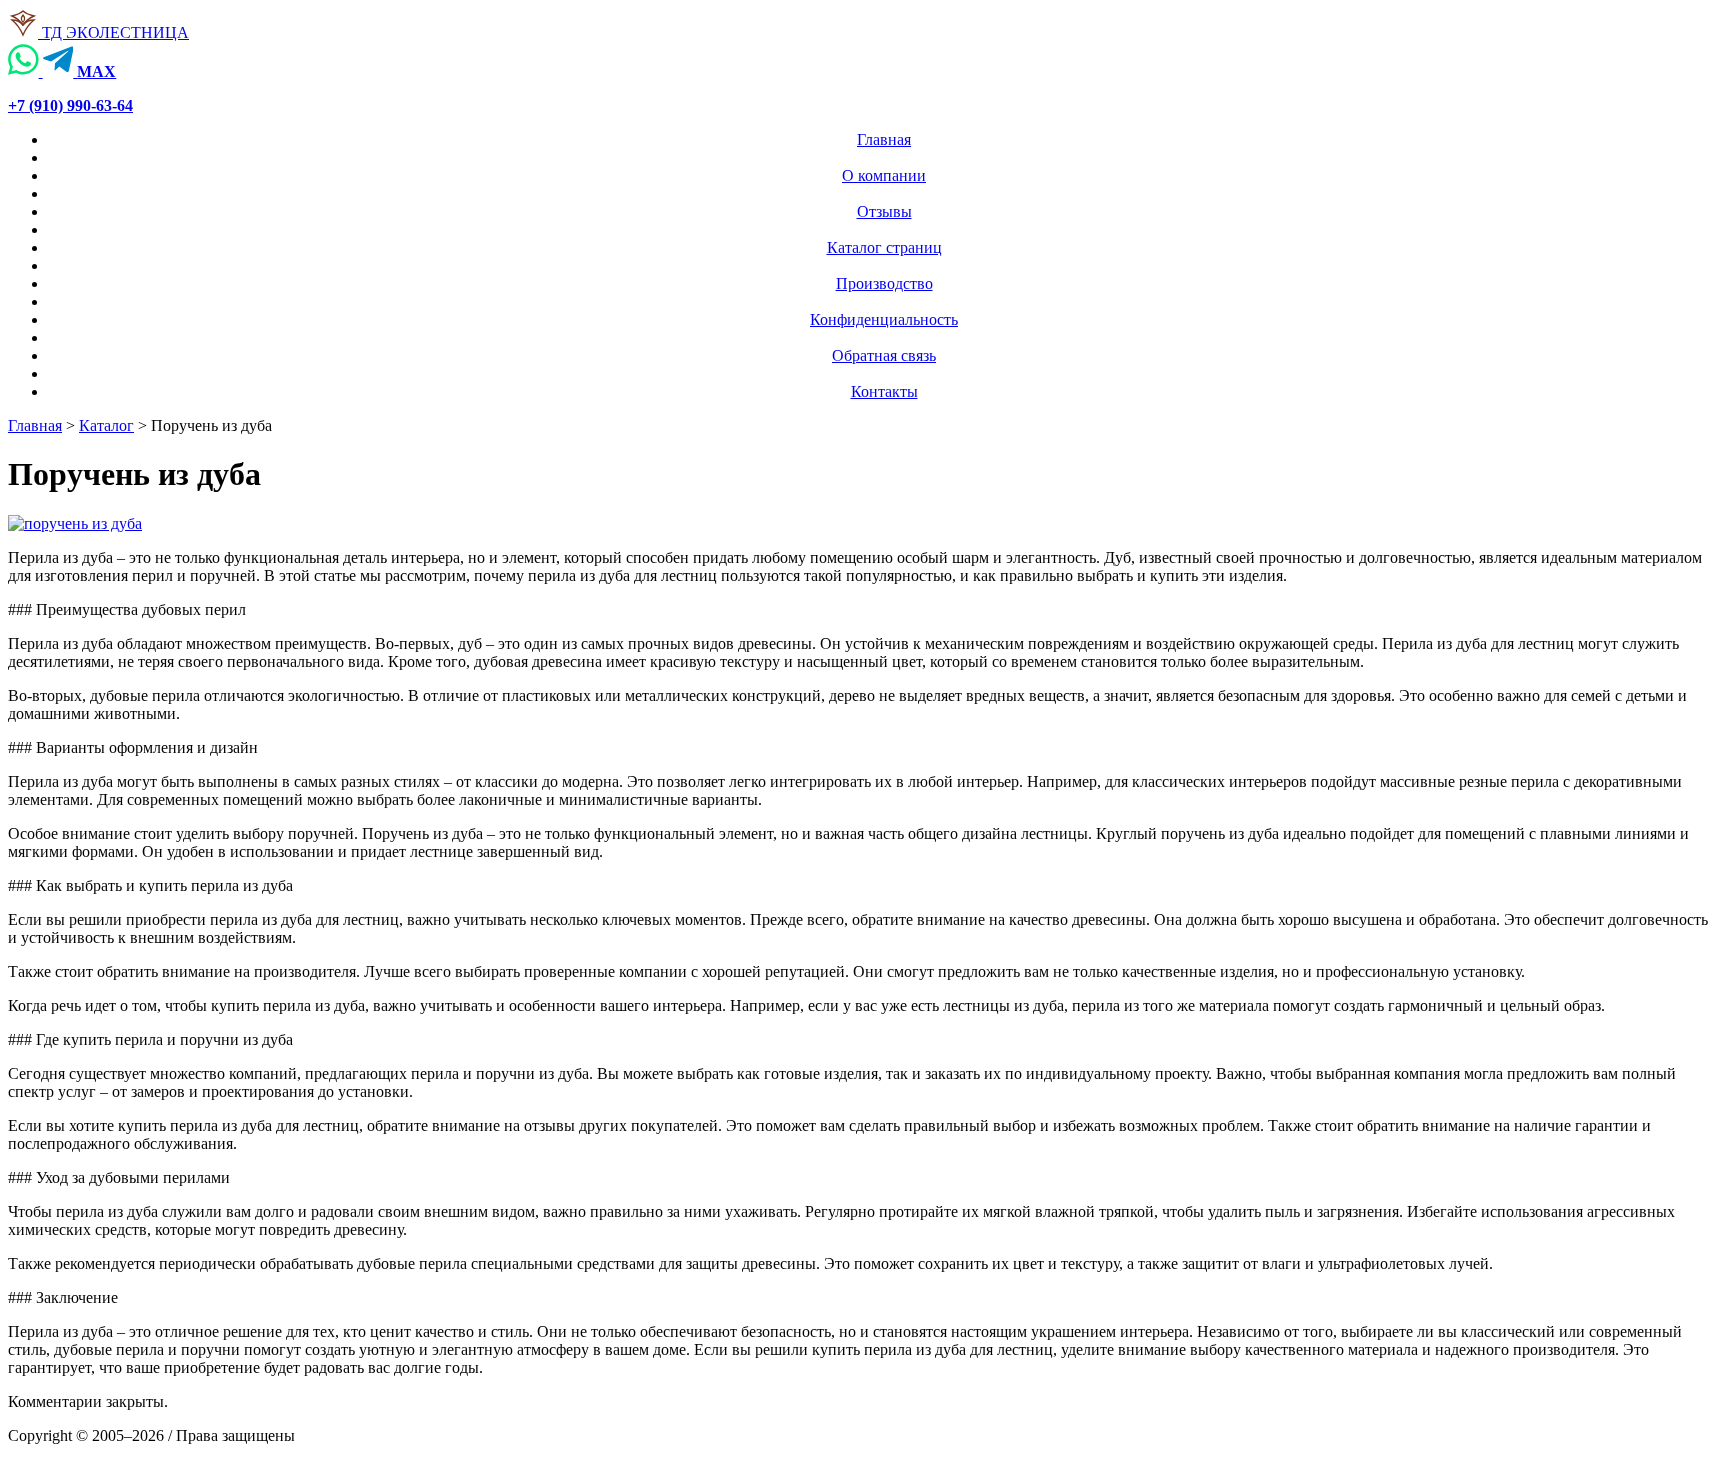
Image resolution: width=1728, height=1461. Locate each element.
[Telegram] (60, 71)
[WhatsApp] (25, 71)
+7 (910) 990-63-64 (70, 105)
